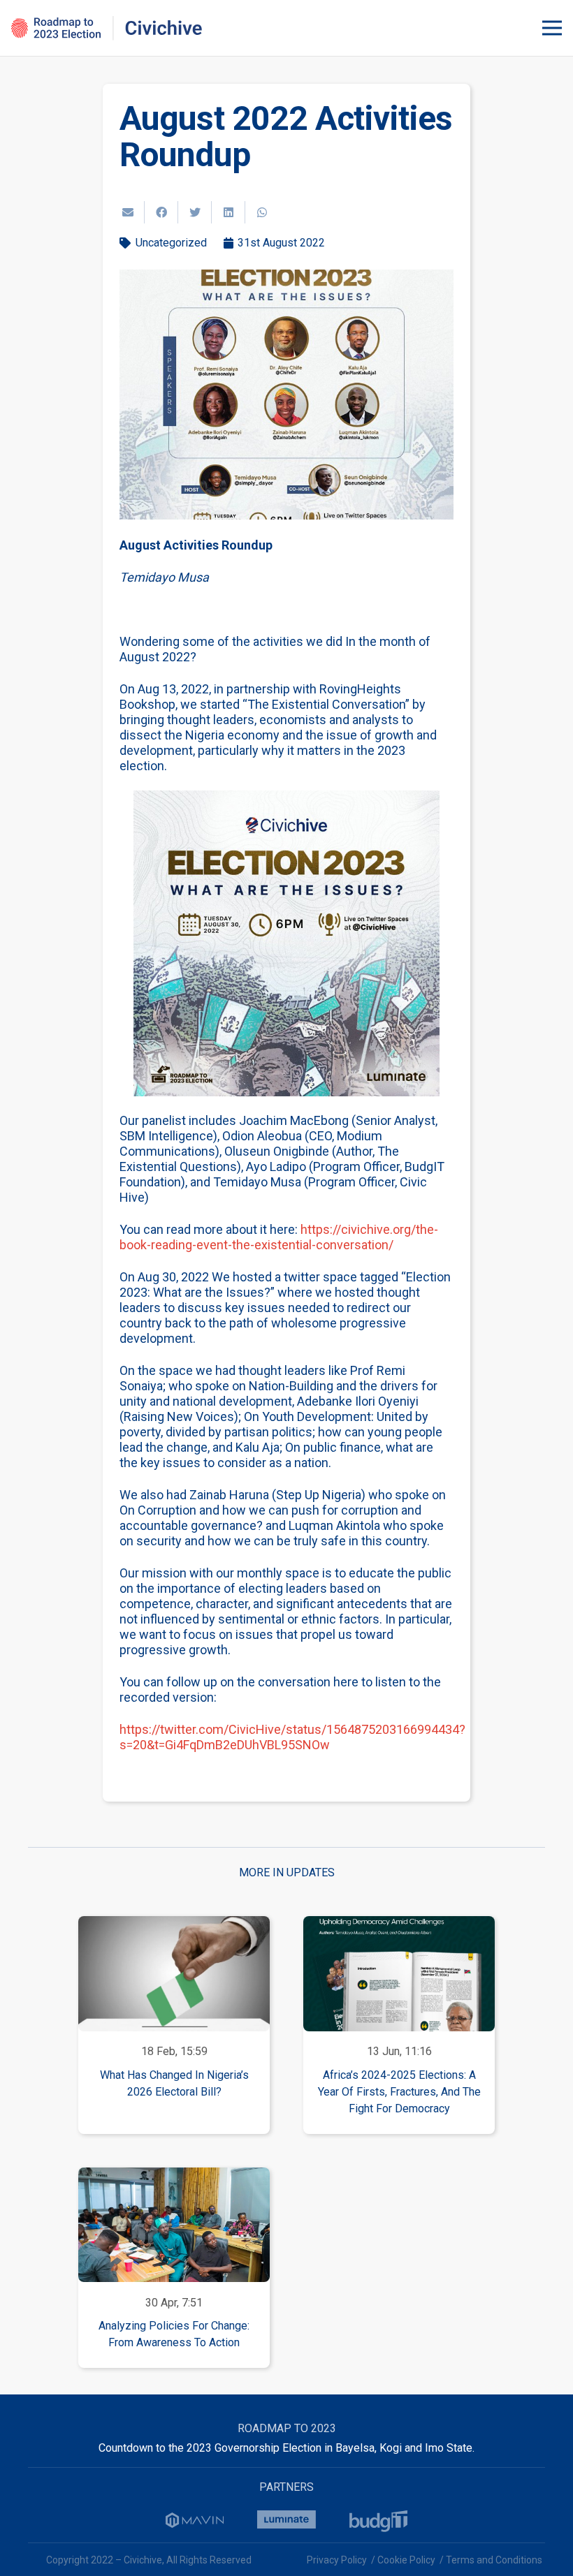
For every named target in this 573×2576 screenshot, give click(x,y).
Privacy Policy (337, 2560)
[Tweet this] (195, 212)
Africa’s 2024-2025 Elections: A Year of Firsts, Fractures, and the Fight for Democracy (399, 2092)
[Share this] (161, 212)
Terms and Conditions (494, 2560)
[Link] (107, 28)
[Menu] (552, 28)
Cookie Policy (406, 2560)
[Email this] (128, 212)
